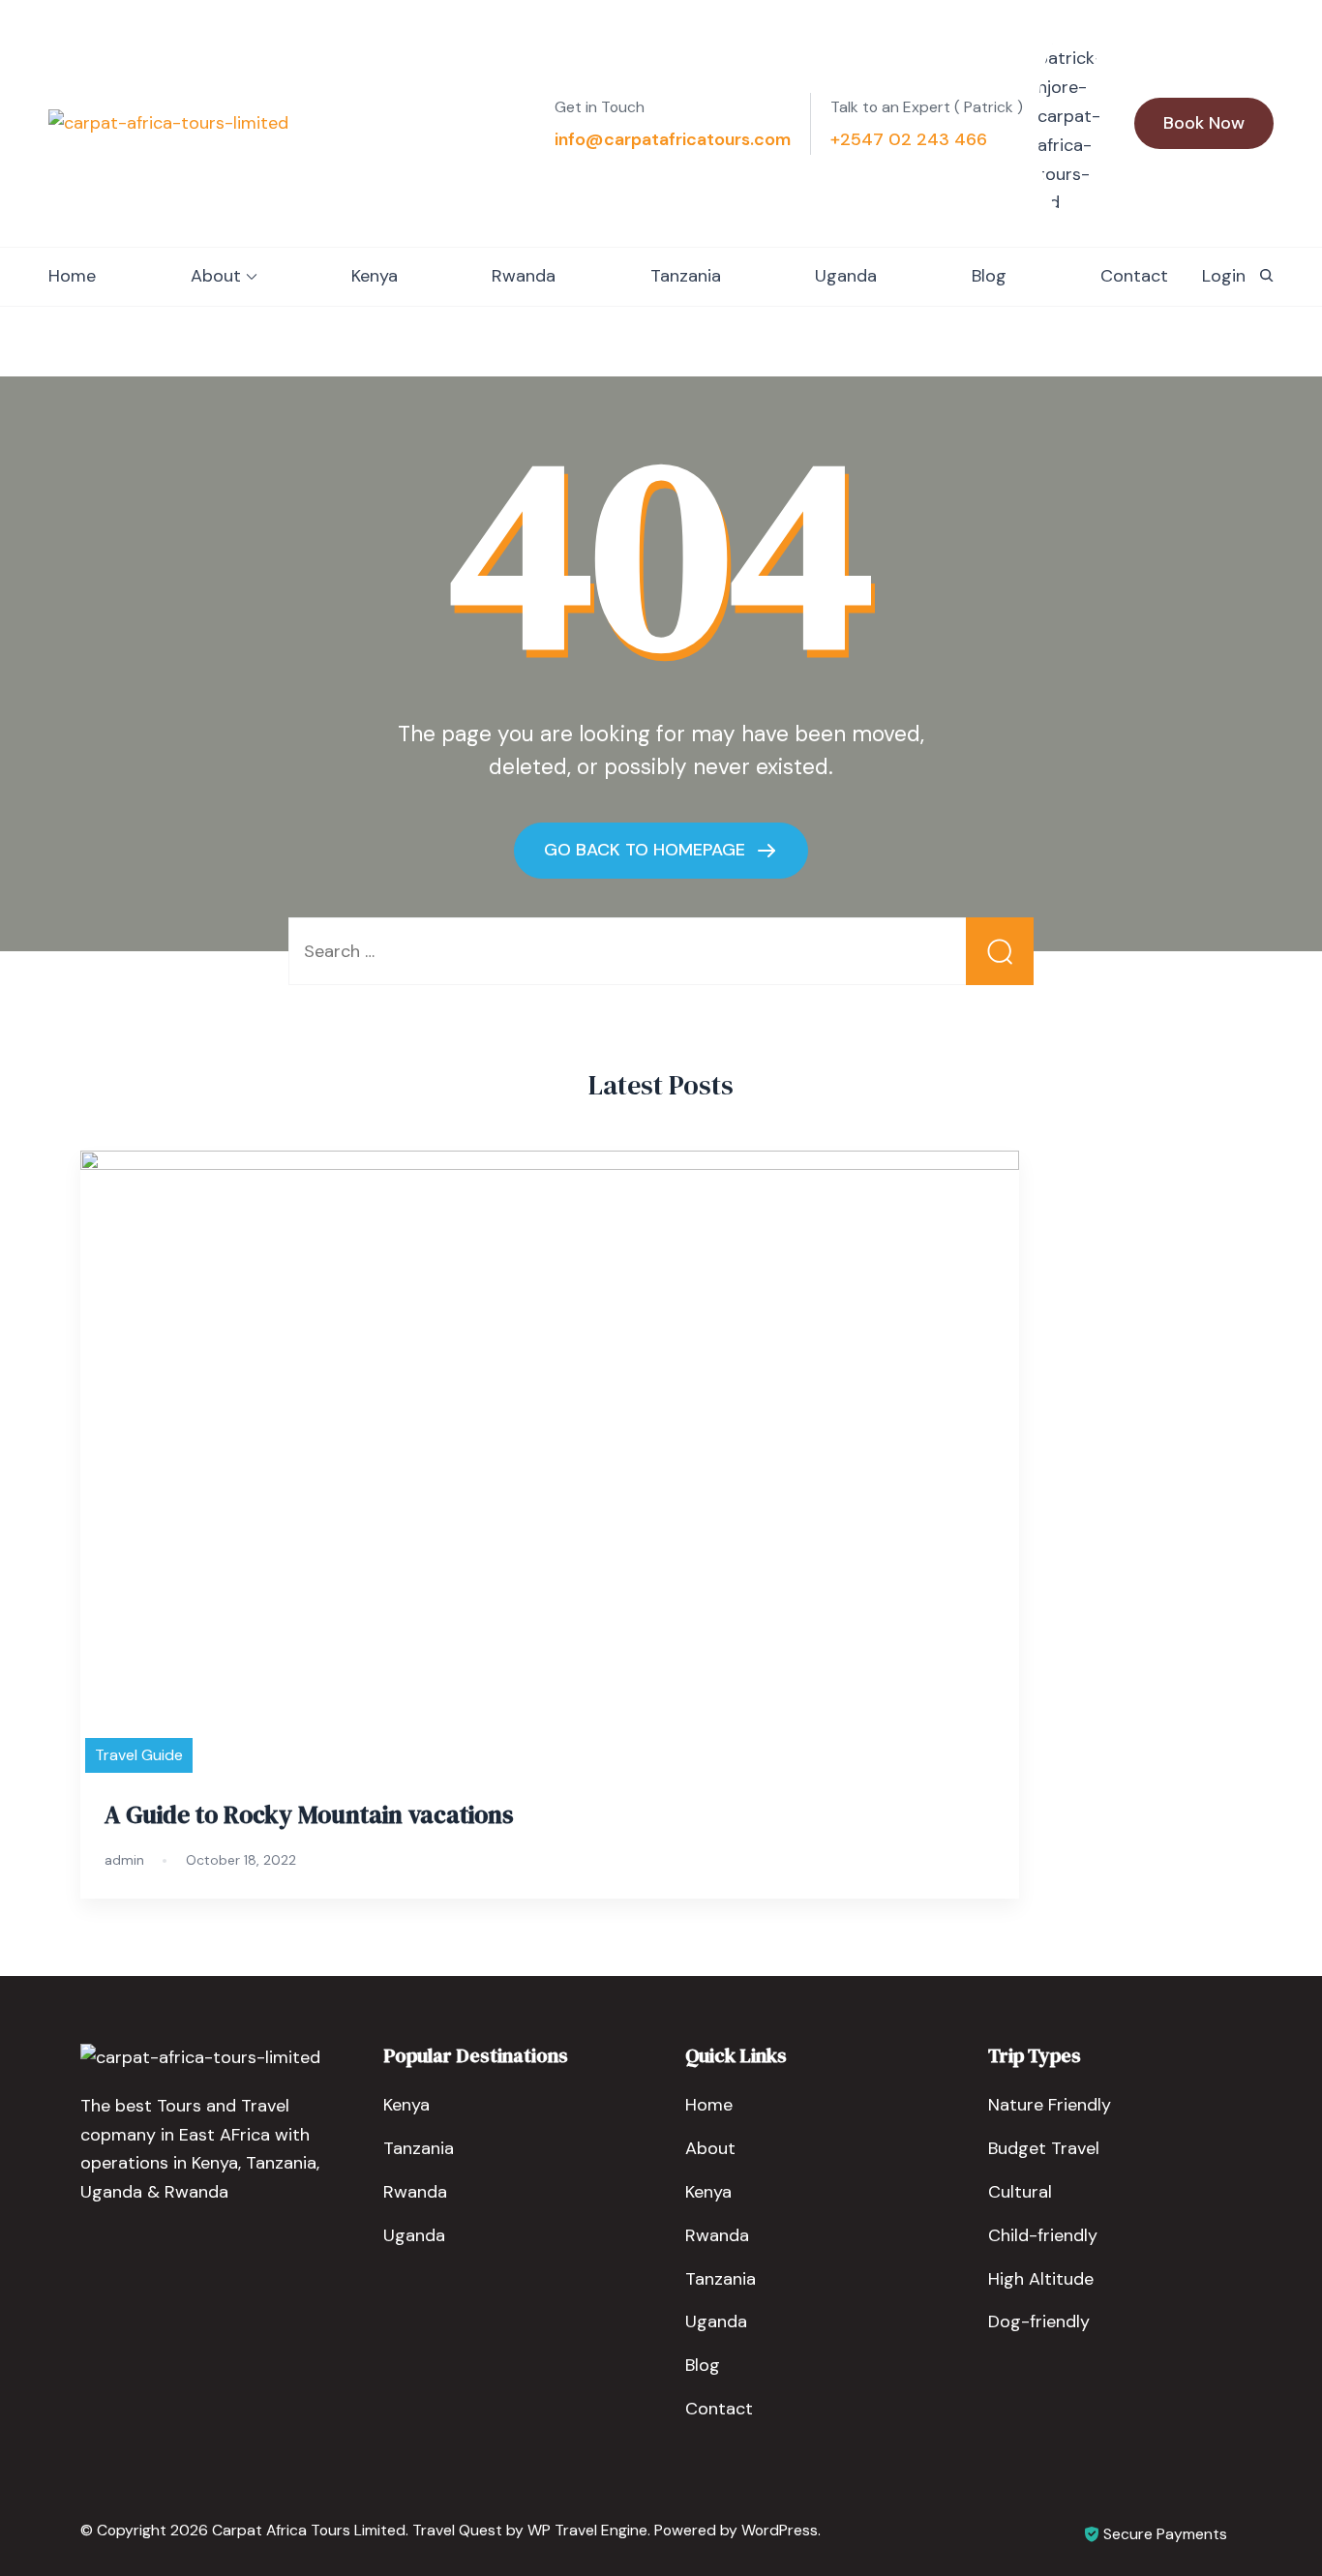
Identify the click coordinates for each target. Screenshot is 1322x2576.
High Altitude (1041, 2279)
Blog (989, 276)
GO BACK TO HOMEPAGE (647, 849)
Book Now (1204, 123)
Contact (1134, 276)
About (216, 276)
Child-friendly (1043, 2235)
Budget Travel (1044, 2148)
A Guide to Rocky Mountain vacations (309, 1814)
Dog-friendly (1039, 2321)
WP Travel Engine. (589, 2530)
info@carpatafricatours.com (673, 139)
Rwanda (524, 276)
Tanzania (686, 276)
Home (72, 276)
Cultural (1020, 2192)
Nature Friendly (1050, 2105)
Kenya (375, 276)
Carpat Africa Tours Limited (309, 2530)
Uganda (846, 276)
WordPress (780, 2530)
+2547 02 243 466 (909, 139)
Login (1224, 276)
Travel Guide (139, 1755)
